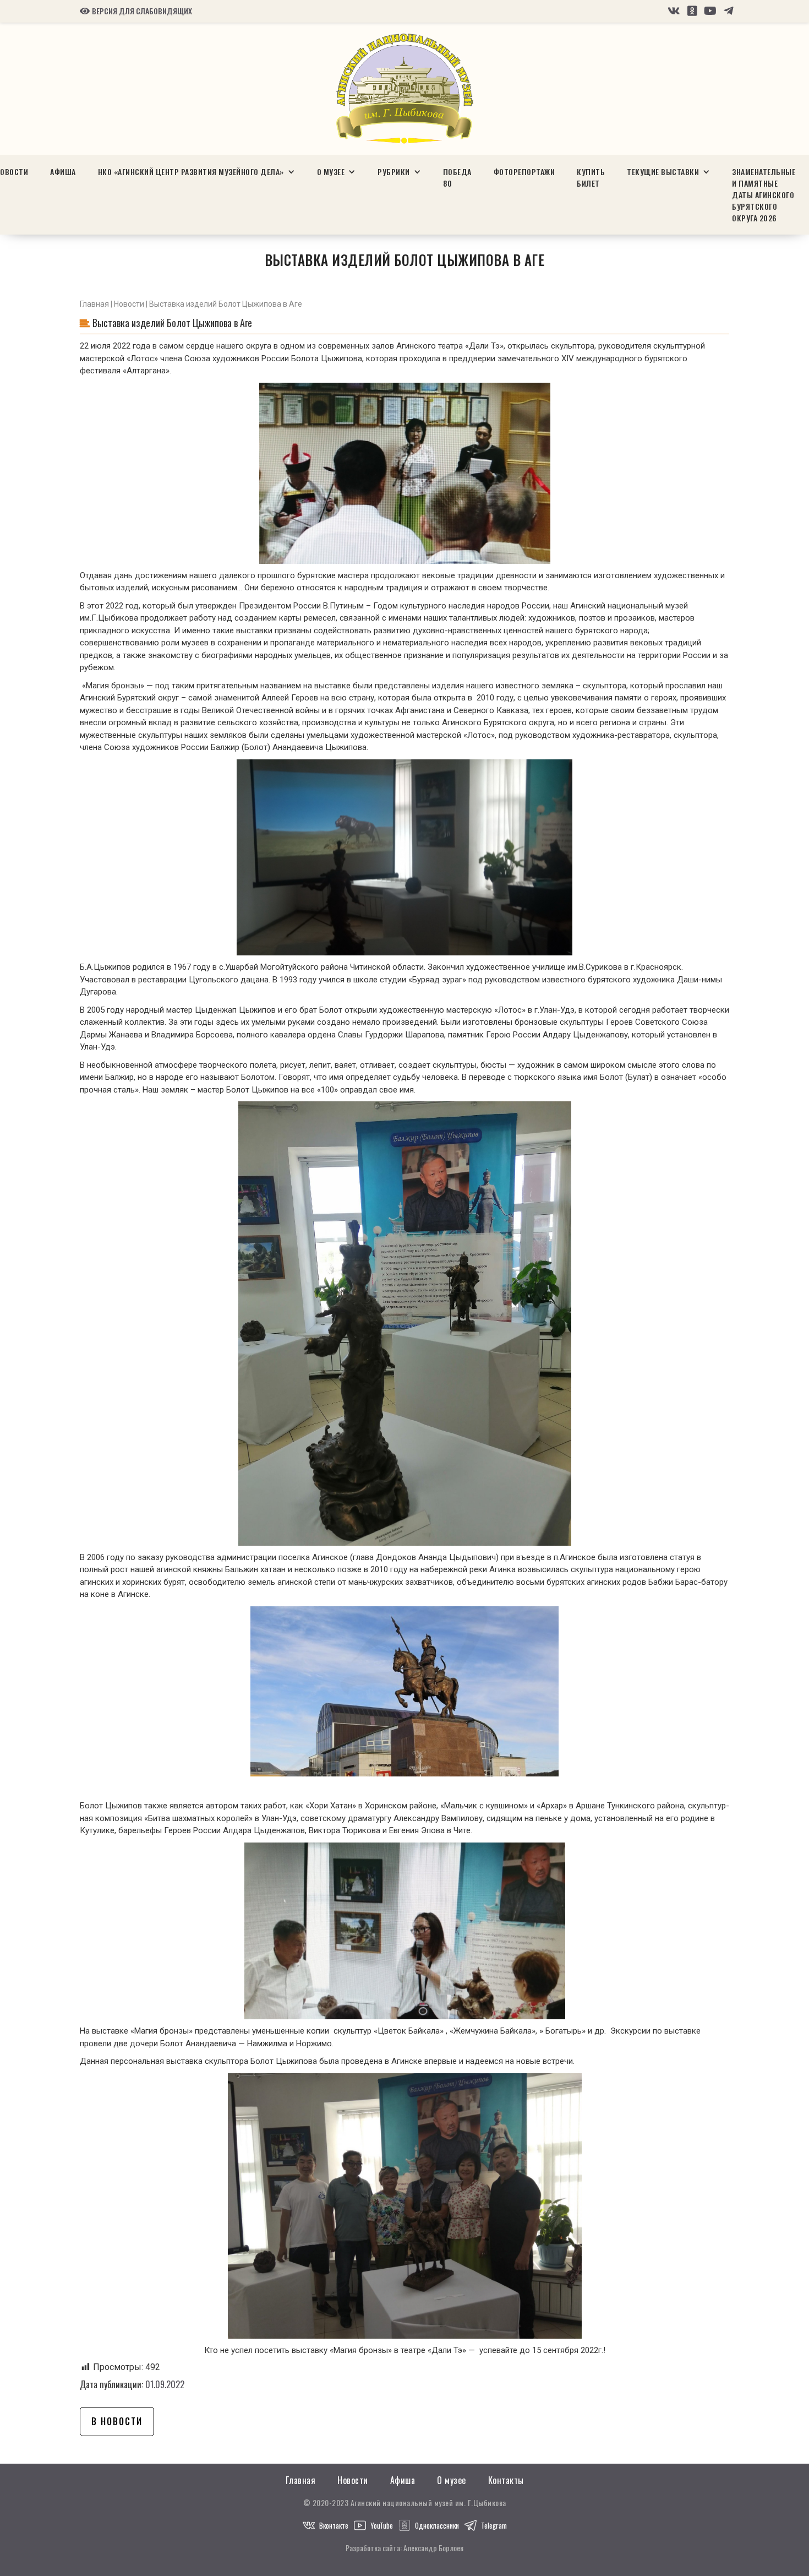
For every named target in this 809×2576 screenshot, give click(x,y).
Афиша (63, 172)
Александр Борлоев (433, 2548)
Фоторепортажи (524, 172)
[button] (196, 172)
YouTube (382, 2525)
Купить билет (591, 177)
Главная (94, 304)
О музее (452, 2480)
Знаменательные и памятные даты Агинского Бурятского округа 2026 (764, 195)
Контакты (506, 2480)
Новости (129, 304)
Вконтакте (334, 2525)
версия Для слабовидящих (136, 11)
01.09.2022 (165, 2384)
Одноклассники (437, 2525)
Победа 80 (457, 177)
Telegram (494, 2525)
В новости (117, 2421)
